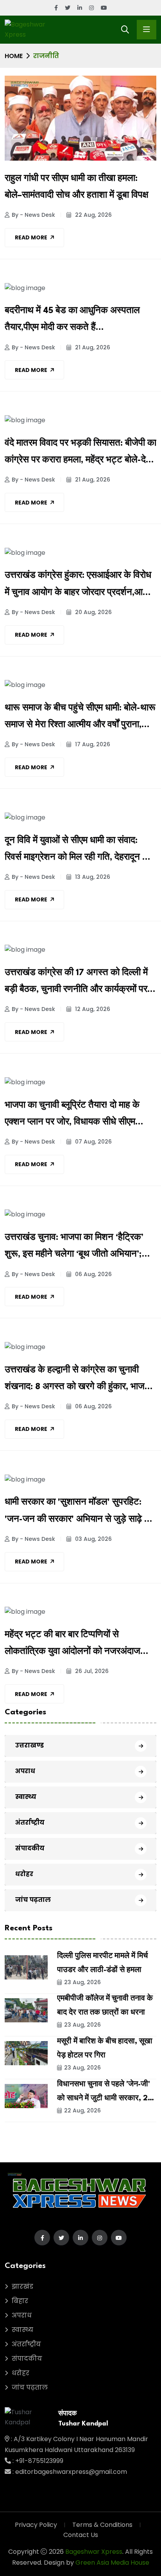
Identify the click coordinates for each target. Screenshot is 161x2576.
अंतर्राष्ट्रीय (30, 1823)
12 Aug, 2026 (92, 1009)
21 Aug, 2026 (92, 347)
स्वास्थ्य (26, 1797)
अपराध (25, 1771)
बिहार (20, 2301)
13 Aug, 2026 (92, 877)
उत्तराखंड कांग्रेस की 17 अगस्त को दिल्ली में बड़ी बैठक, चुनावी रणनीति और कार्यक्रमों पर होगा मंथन (76, 983)
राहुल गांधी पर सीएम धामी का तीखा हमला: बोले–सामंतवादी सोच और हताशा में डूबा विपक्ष (77, 187)
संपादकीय (30, 1848)
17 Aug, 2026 (92, 744)
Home (14, 56)
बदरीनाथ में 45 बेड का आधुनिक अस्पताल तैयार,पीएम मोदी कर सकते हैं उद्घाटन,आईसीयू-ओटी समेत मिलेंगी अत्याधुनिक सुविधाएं (72, 321)
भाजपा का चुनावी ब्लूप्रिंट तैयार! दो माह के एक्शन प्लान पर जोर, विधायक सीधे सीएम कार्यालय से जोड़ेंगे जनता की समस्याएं (72, 1116)
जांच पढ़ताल (33, 1900)
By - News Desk (33, 215)
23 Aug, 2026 (82, 1982)
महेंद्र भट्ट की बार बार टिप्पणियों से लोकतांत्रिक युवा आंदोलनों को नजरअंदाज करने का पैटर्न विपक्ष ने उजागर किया (72, 1645)
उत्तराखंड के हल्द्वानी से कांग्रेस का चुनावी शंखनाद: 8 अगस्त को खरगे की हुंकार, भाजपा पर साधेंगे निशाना (78, 1381)
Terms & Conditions (102, 2525)
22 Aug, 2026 (93, 215)
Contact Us (81, 2535)
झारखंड (22, 2287)
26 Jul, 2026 (91, 1671)
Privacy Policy (36, 2525)
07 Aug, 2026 (93, 1142)
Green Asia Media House (112, 2563)
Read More (31, 237)
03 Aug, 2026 (93, 1539)
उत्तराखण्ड (30, 1745)
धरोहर (24, 1874)
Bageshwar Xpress (94, 2552)
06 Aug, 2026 (93, 1274)
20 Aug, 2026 (93, 612)
